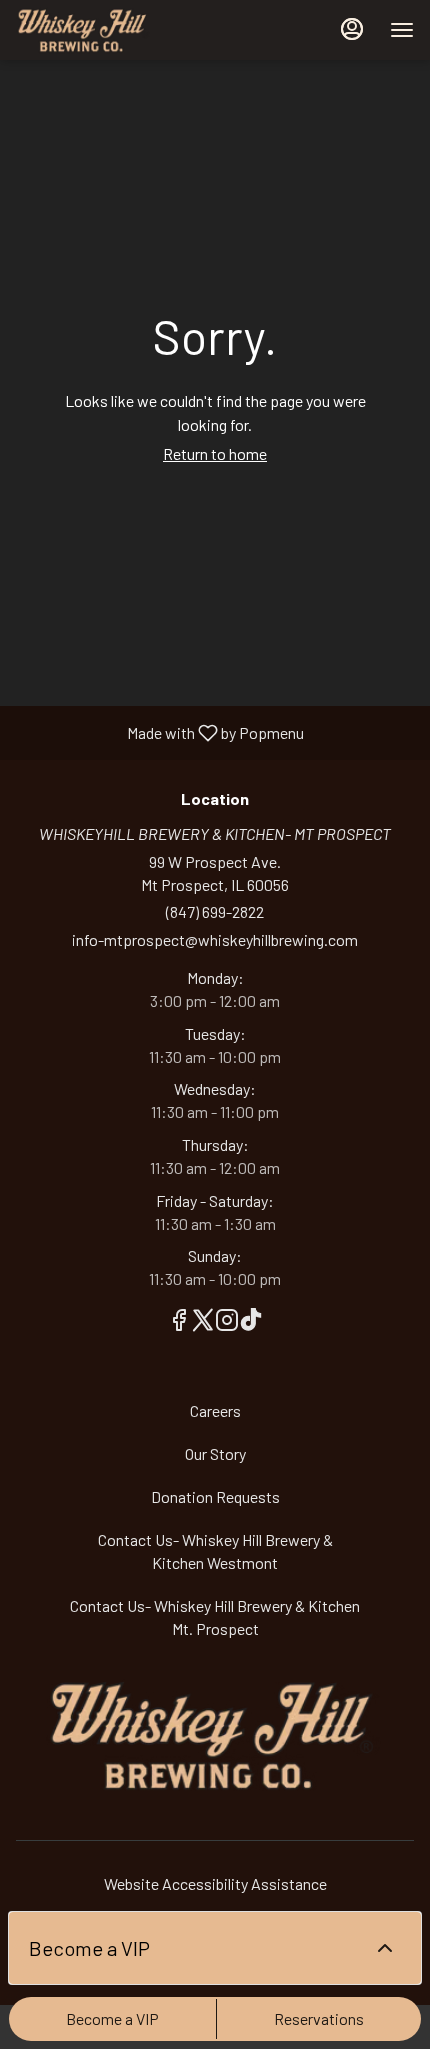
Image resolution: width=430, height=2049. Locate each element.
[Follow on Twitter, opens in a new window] (203, 1322)
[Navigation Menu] (402, 30)
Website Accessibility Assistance (215, 1883)
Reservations (319, 2018)
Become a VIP (112, 2018)
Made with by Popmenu (159, 732)
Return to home (215, 453)
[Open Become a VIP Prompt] (385, 1948)
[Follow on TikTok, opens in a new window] (251, 1322)
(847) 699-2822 (215, 911)
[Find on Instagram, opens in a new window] (227, 1322)
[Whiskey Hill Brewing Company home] (106, 30)
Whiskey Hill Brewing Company (215, 1735)
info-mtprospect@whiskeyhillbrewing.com (215, 939)
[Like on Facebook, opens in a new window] (179, 1322)
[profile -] (352, 29)
